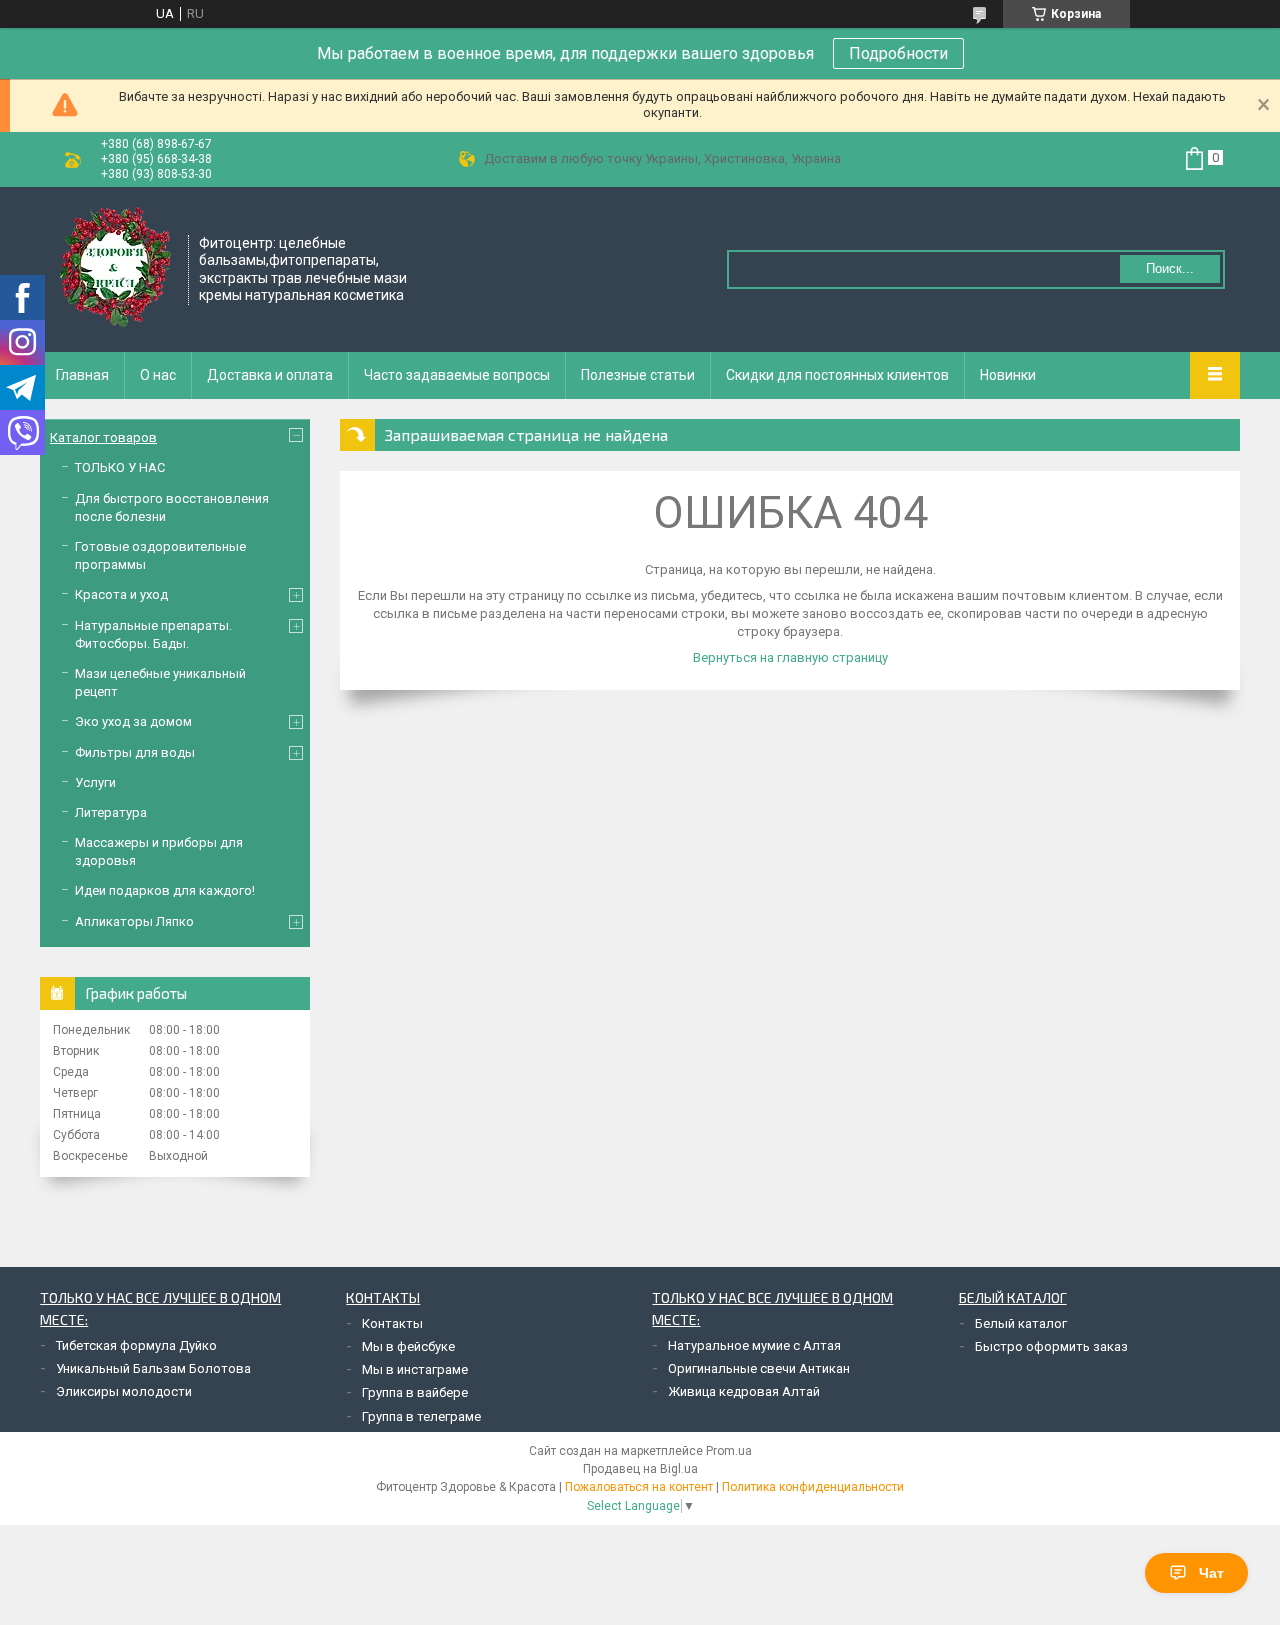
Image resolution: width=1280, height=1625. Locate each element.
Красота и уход (121, 594)
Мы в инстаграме (415, 1369)
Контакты (392, 1323)
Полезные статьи (638, 375)
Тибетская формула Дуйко (136, 1345)
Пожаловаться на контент (639, 1487)
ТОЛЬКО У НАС (120, 467)
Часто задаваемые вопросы (457, 375)
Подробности (898, 53)
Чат (1211, 1573)
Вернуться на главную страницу (790, 657)
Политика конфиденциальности (813, 1487)
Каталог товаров (103, 437)
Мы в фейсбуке (408, 1346)
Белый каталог (1021, 1323)
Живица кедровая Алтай (744, 1391)
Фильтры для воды (135, 752)
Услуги (95, 782)
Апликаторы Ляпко (134, 921)
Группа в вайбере (415, 1392)
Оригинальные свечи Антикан (759, 1368)
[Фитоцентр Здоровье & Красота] (115, 267)
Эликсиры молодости (124, 1391)
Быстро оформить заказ (1051, 1346)
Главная (82, 375)
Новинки (1008, 375)
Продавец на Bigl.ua (640, 1469)
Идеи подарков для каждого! (165, 890)
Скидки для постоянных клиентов (837, 375)
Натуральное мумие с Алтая (754, 1345)
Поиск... (1170, 268)
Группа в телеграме (421, 1416)
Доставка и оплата (270, 375)
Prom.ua (729, 1451)
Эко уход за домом (133, 721)
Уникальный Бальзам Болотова (153, 1368)
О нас (158, 375)
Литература (111, 812)
